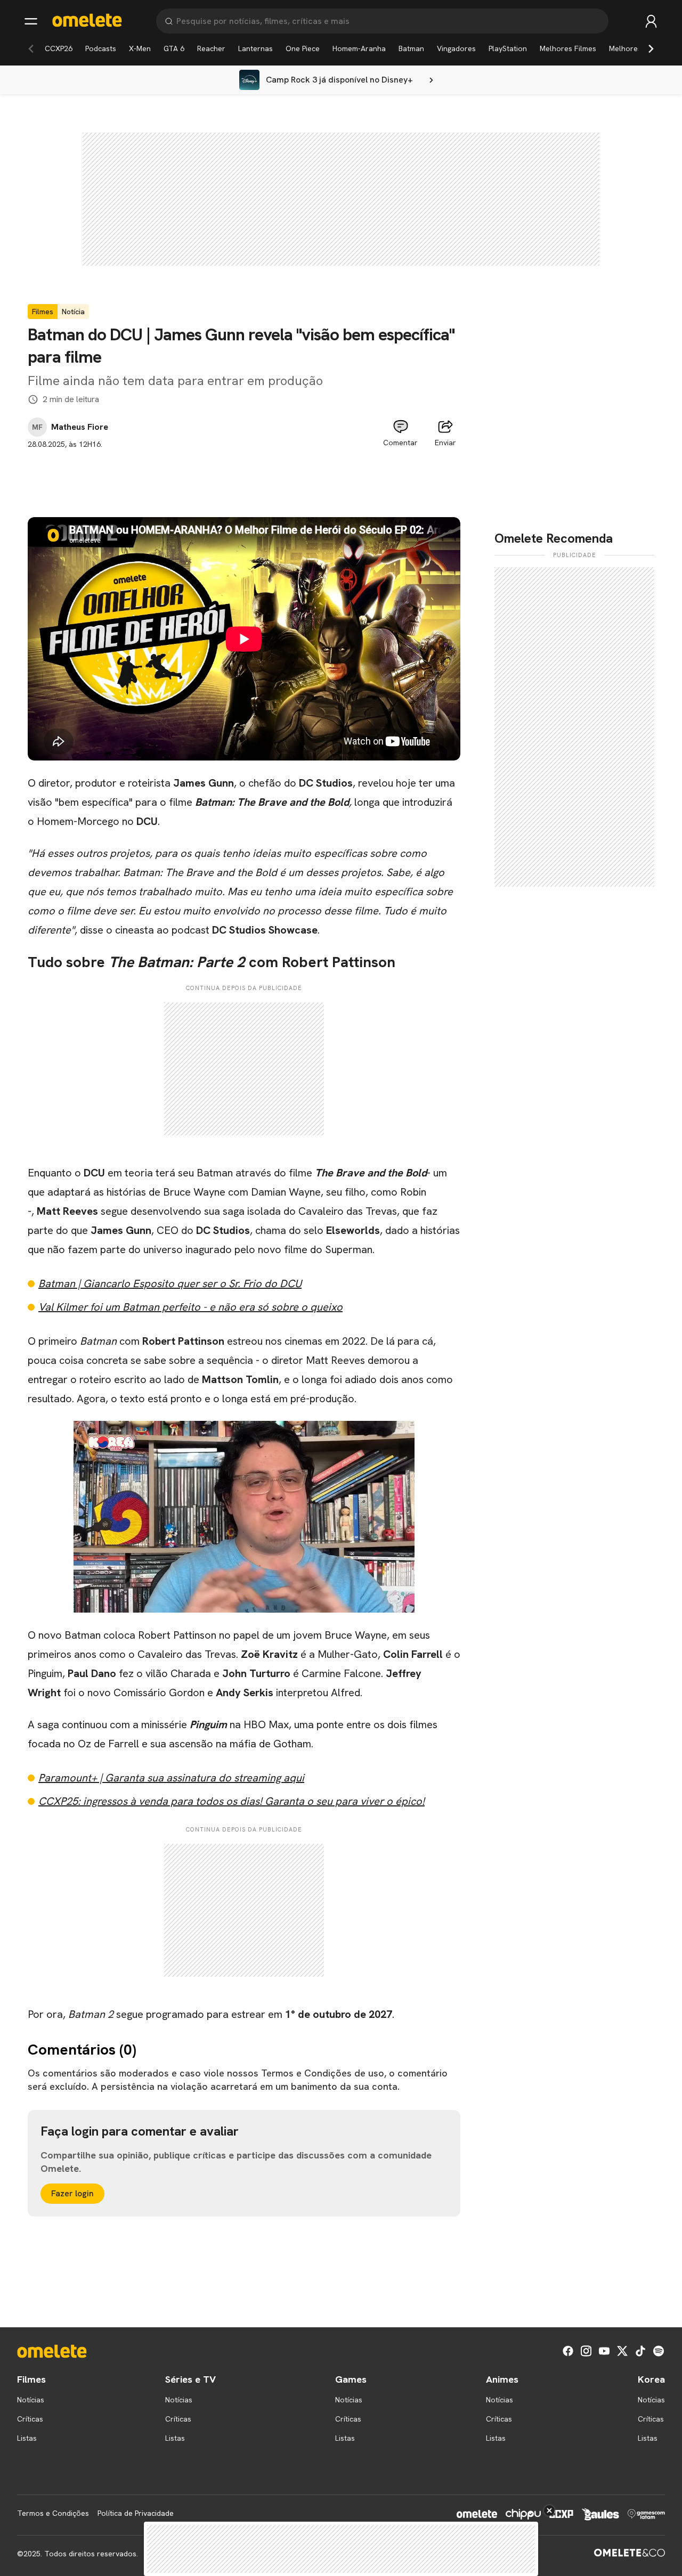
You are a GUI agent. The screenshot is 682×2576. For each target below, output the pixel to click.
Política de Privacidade (136, 2513)
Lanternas (255, 48)
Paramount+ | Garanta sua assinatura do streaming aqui (171, 1778)
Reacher (211, 48)
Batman (411, 48)
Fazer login (72, 2193)
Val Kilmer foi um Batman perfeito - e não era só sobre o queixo (190, 1307)
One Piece (303, 48)
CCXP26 (59, 48)
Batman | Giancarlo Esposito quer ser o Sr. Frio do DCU (170, 1283)
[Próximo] (651, 48)
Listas (27, 2438)
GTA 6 (174, 48)
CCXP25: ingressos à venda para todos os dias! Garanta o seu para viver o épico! (232, 1801)
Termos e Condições (53, 2513)
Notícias (31, 2400)
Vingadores (456, 48)
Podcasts (101, 48)
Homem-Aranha (359, 48)
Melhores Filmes (568, 48)
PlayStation (508, 48)
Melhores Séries (637, 48)
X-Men (140, 48)
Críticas (30, 2419)
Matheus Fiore (80, 427)
